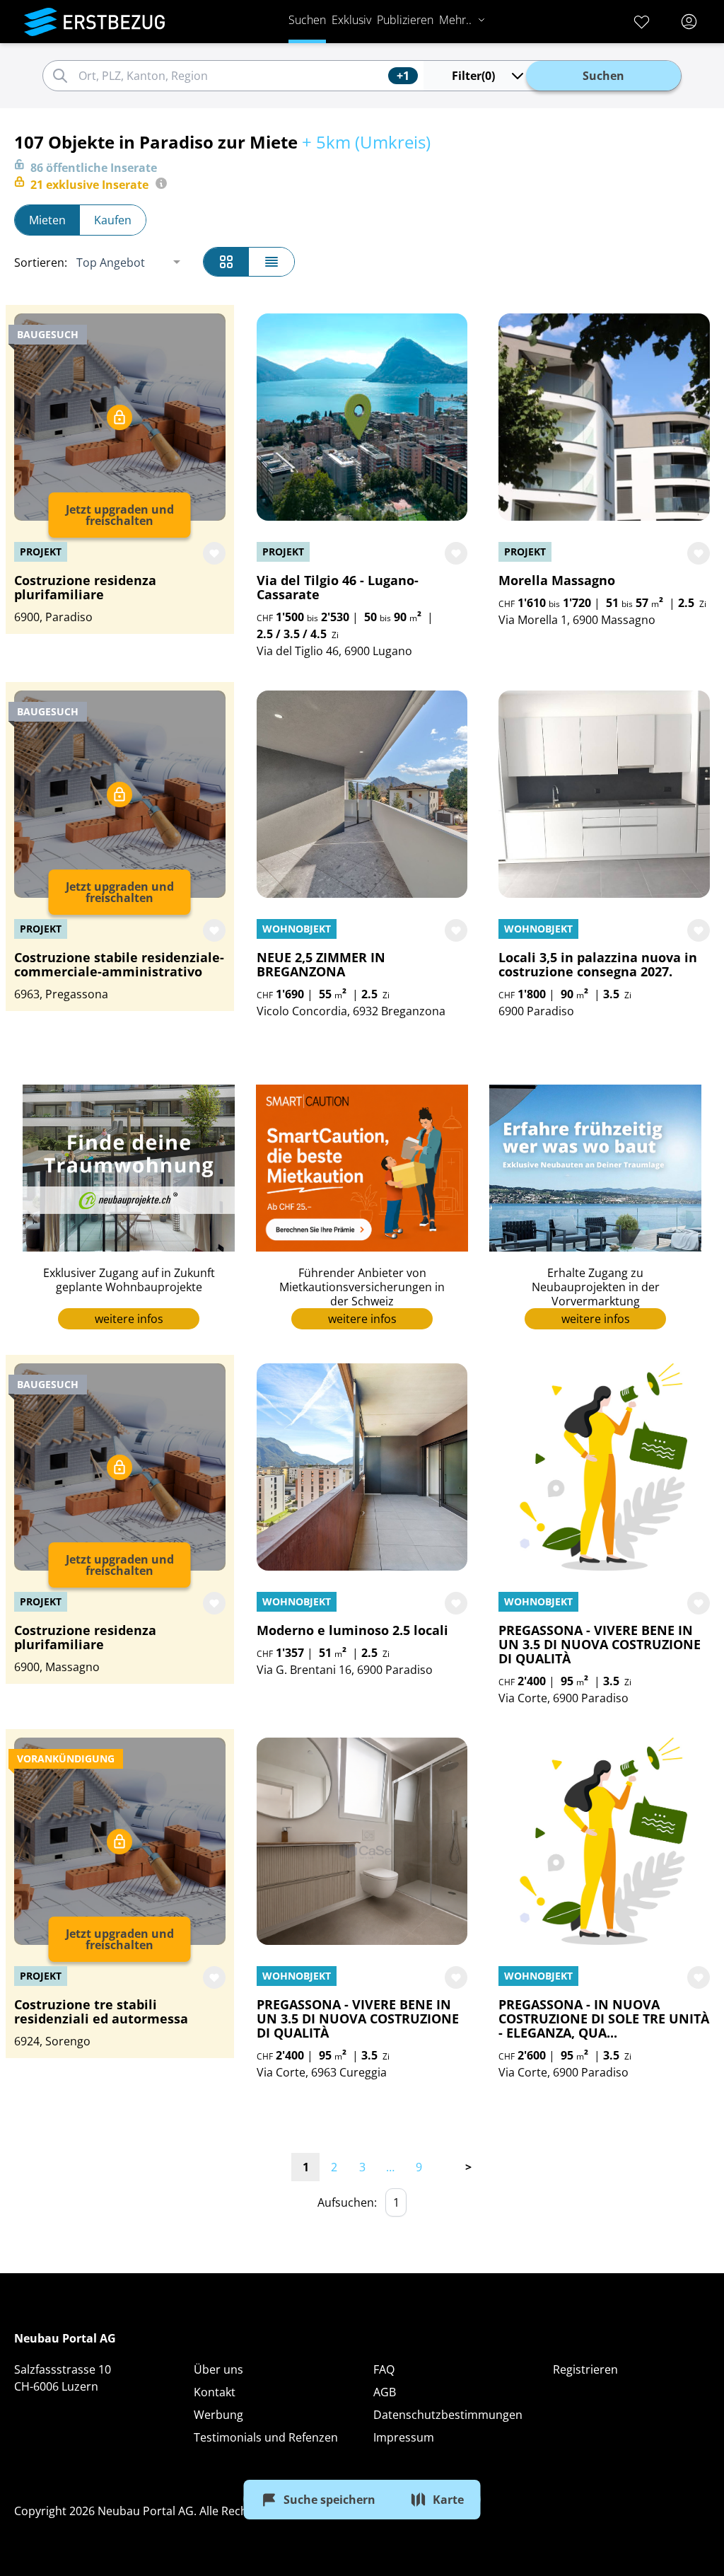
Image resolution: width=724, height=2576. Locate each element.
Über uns (218, 2369)
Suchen (307, 20)
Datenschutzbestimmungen (448, 2415)
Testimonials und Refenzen (266, 2437)
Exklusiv (351, 20)
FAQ (384, 2369)
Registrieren (585, 2369)
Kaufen (113, 220)
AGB (385, 2392)
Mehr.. (455, 20)
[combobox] (231, 76)
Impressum (404, 2437)
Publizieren (405, 20)
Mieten (47, 220)
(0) (473, 76)
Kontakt (215, 2392)
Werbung (218, 2415)
